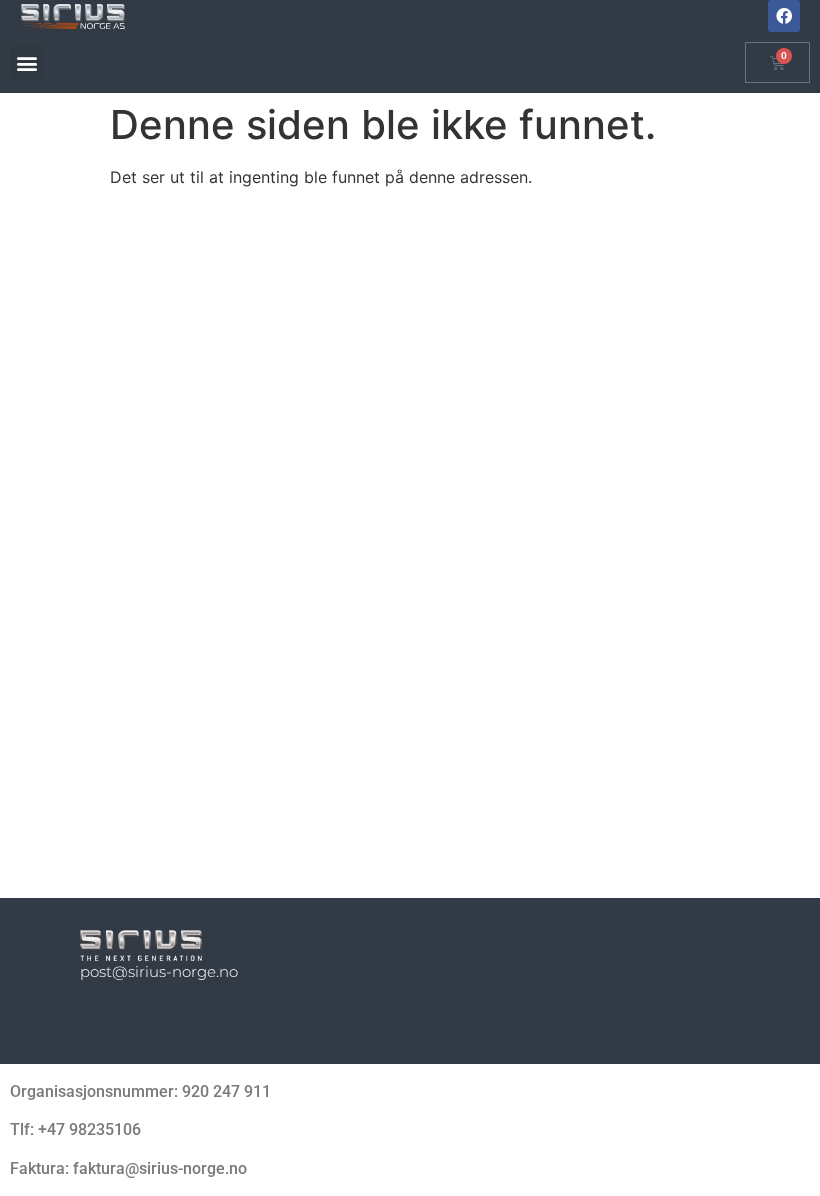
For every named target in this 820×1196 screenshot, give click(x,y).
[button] (26, 62)
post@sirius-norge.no (159, 971)
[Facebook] (784, 16)
